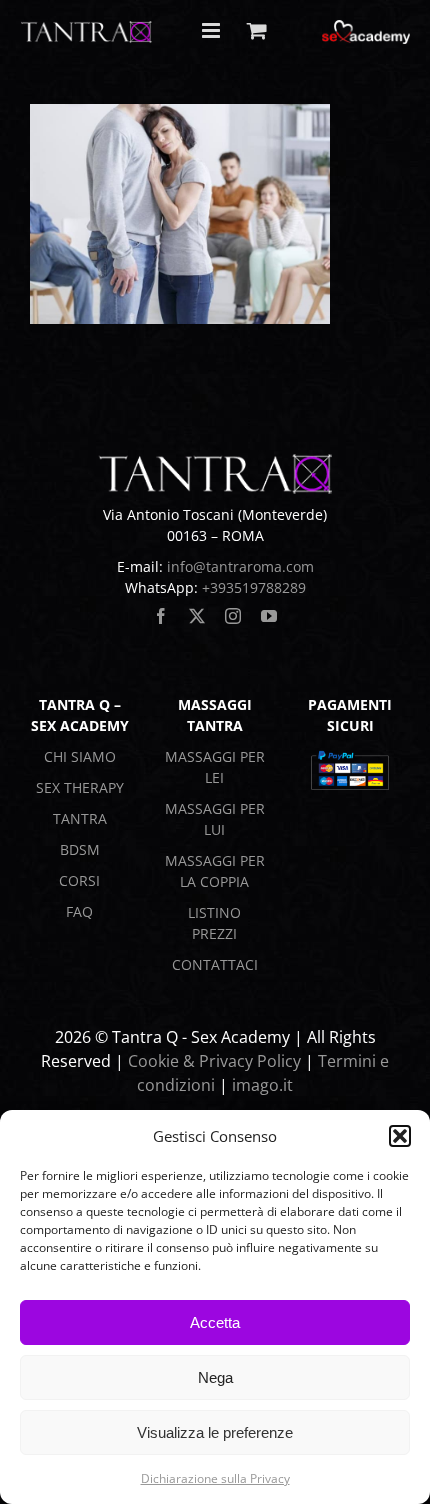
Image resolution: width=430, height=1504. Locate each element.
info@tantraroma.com (240, 566)
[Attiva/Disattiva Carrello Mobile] (257, 30)
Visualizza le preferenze (215, 1432)
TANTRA (80, 818)
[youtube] (269, 616)
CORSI (79, 880)
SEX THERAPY (80, 787)
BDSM (80, 849)
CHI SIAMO (80, 756)
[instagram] (233, 616)
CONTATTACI (215, 964)
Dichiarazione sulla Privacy (215, 1478)
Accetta (215, 1322)
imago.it (262, 1085)
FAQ (79, 911)
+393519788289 (254, 587)
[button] (400, 1136)
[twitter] (197, 616)
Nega (215, 1377)
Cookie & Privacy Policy (214, 1061)
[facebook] (161, 616)
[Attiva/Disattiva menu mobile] (212, 30)
